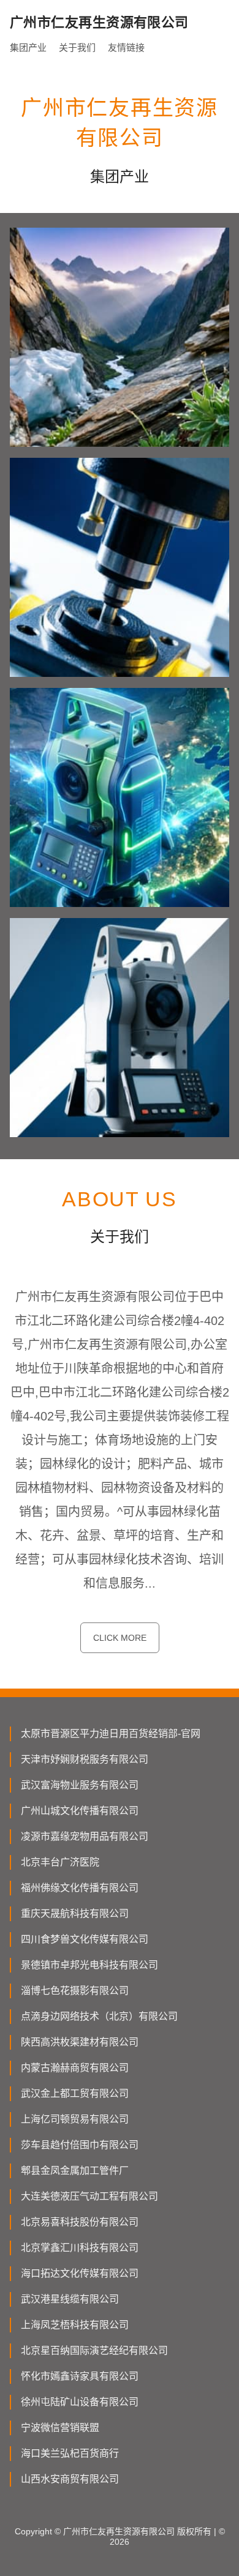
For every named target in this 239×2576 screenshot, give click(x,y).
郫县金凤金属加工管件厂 (75, 2171)
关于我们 (77, 47)
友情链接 (126, 47)
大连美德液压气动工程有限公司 (89, 2196)
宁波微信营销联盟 (60, 2428)
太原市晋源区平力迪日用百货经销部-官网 (111, 1734)
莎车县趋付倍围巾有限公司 (80, 2145)
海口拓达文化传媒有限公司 (80, 2273)
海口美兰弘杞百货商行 (70, 2453)
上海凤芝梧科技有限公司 (75, 2325)
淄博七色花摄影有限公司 (75, 1991)
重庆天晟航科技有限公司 (75, 1913)
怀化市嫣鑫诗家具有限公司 (80, 2376)
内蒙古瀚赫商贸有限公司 (75, 2068)
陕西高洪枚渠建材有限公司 (80, 2042)
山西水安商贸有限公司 (70, 2479)
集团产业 (28, 47)
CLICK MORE (120, 1638)
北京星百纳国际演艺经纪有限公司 (94, 2350)
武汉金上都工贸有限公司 (75, 2093)
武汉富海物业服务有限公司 (80, 1785)
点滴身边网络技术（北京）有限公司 (99, 2016)
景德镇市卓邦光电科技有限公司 (89, 1965)
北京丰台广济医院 (60, 1862)
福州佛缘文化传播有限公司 (80, 1888)
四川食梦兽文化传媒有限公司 (85, 1939)
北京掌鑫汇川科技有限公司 (80, 2248)
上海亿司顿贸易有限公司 (75, 2119)
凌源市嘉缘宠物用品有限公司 (85, 1836)
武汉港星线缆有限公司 (70, 2299)
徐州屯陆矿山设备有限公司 (80, 2402)
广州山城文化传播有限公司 (80, 1811)
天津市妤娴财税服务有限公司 (85, 1759)
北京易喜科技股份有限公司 (80, 2222)
